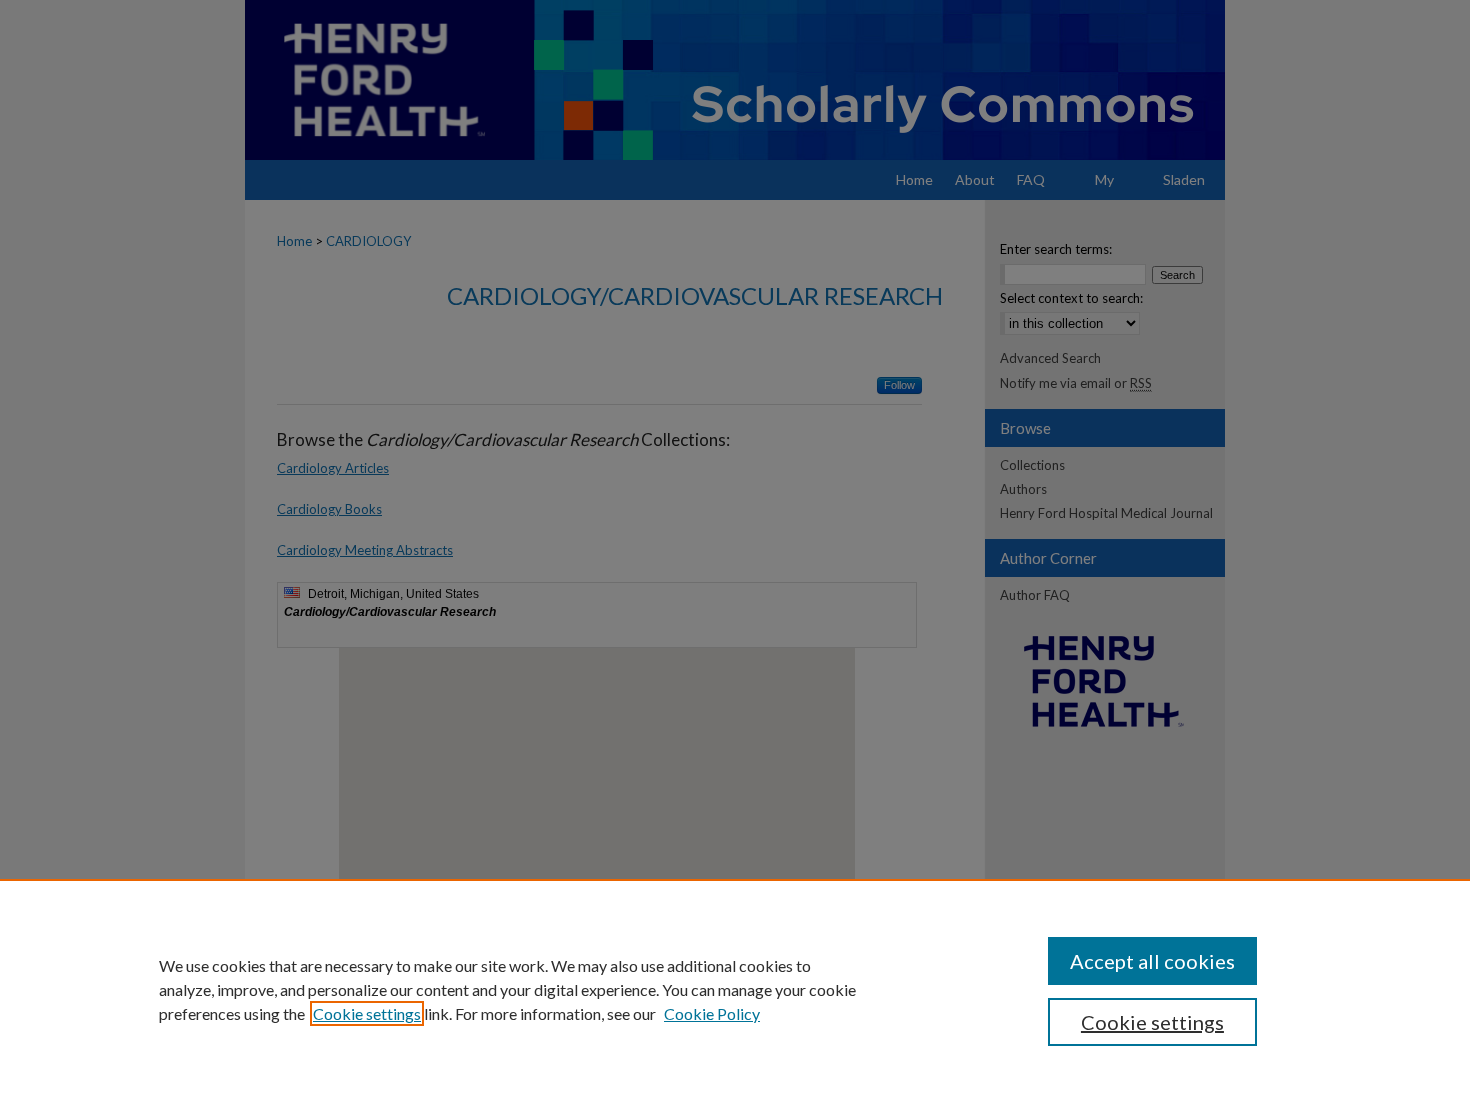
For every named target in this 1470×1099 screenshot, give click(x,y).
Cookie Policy (712, 1013)
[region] (735, 989)
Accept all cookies (1152, 961)
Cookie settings (367, 1013)
